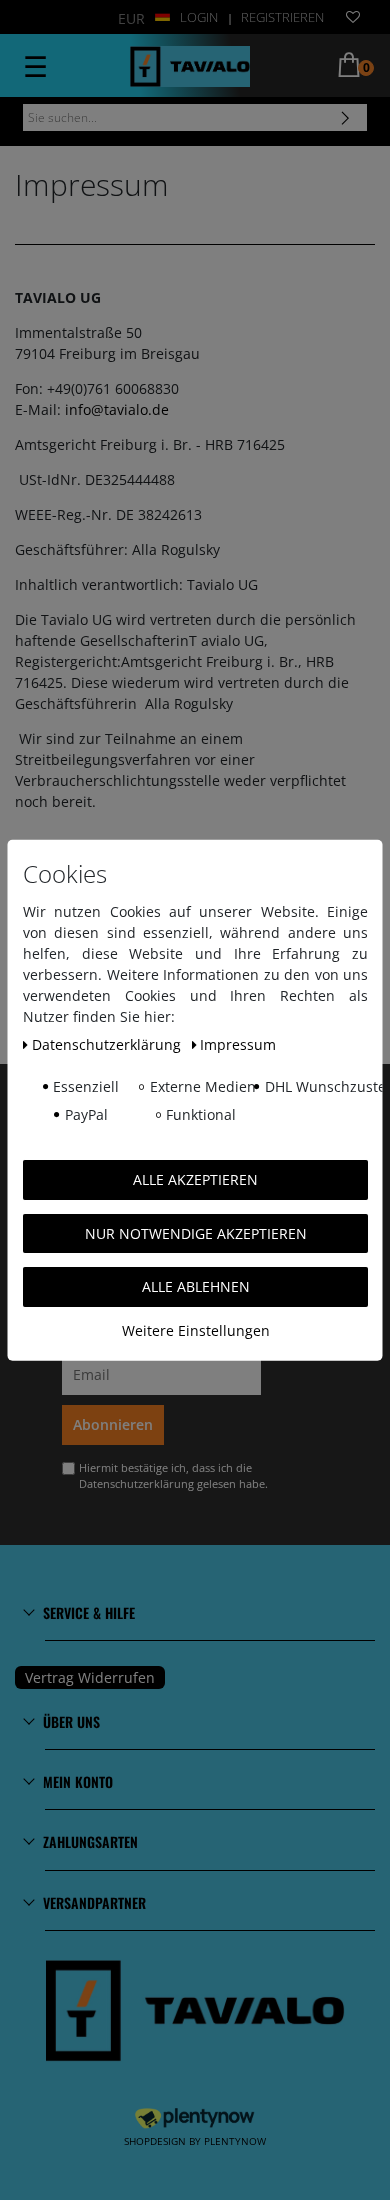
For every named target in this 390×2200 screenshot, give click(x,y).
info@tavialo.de (117, 409)
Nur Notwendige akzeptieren (195, 1232)
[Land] (162, 15)
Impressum (238, 1044)
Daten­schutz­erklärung (107, 1044)
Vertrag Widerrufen (90, 1677)
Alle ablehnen (195, 1286)
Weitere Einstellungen (195, 1329)
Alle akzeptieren (195, 1179)
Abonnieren (113, 1424)
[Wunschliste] (353, 18)
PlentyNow (235, 2141)
